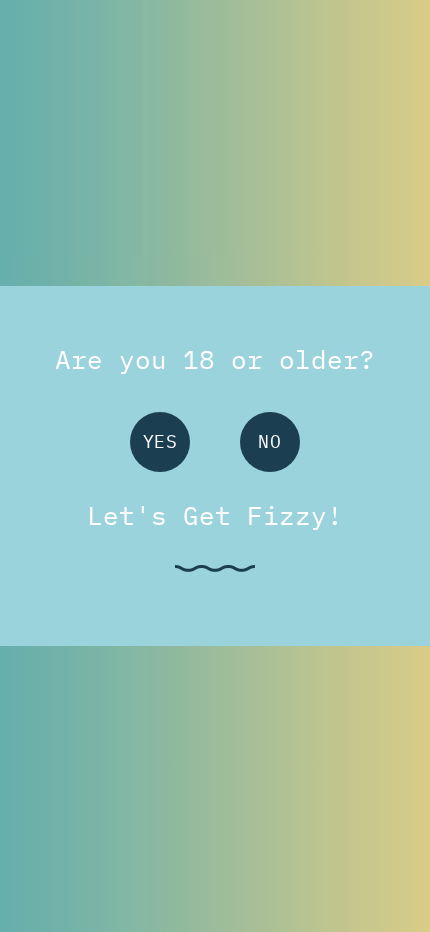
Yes (160, 441)
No (269, 441)
